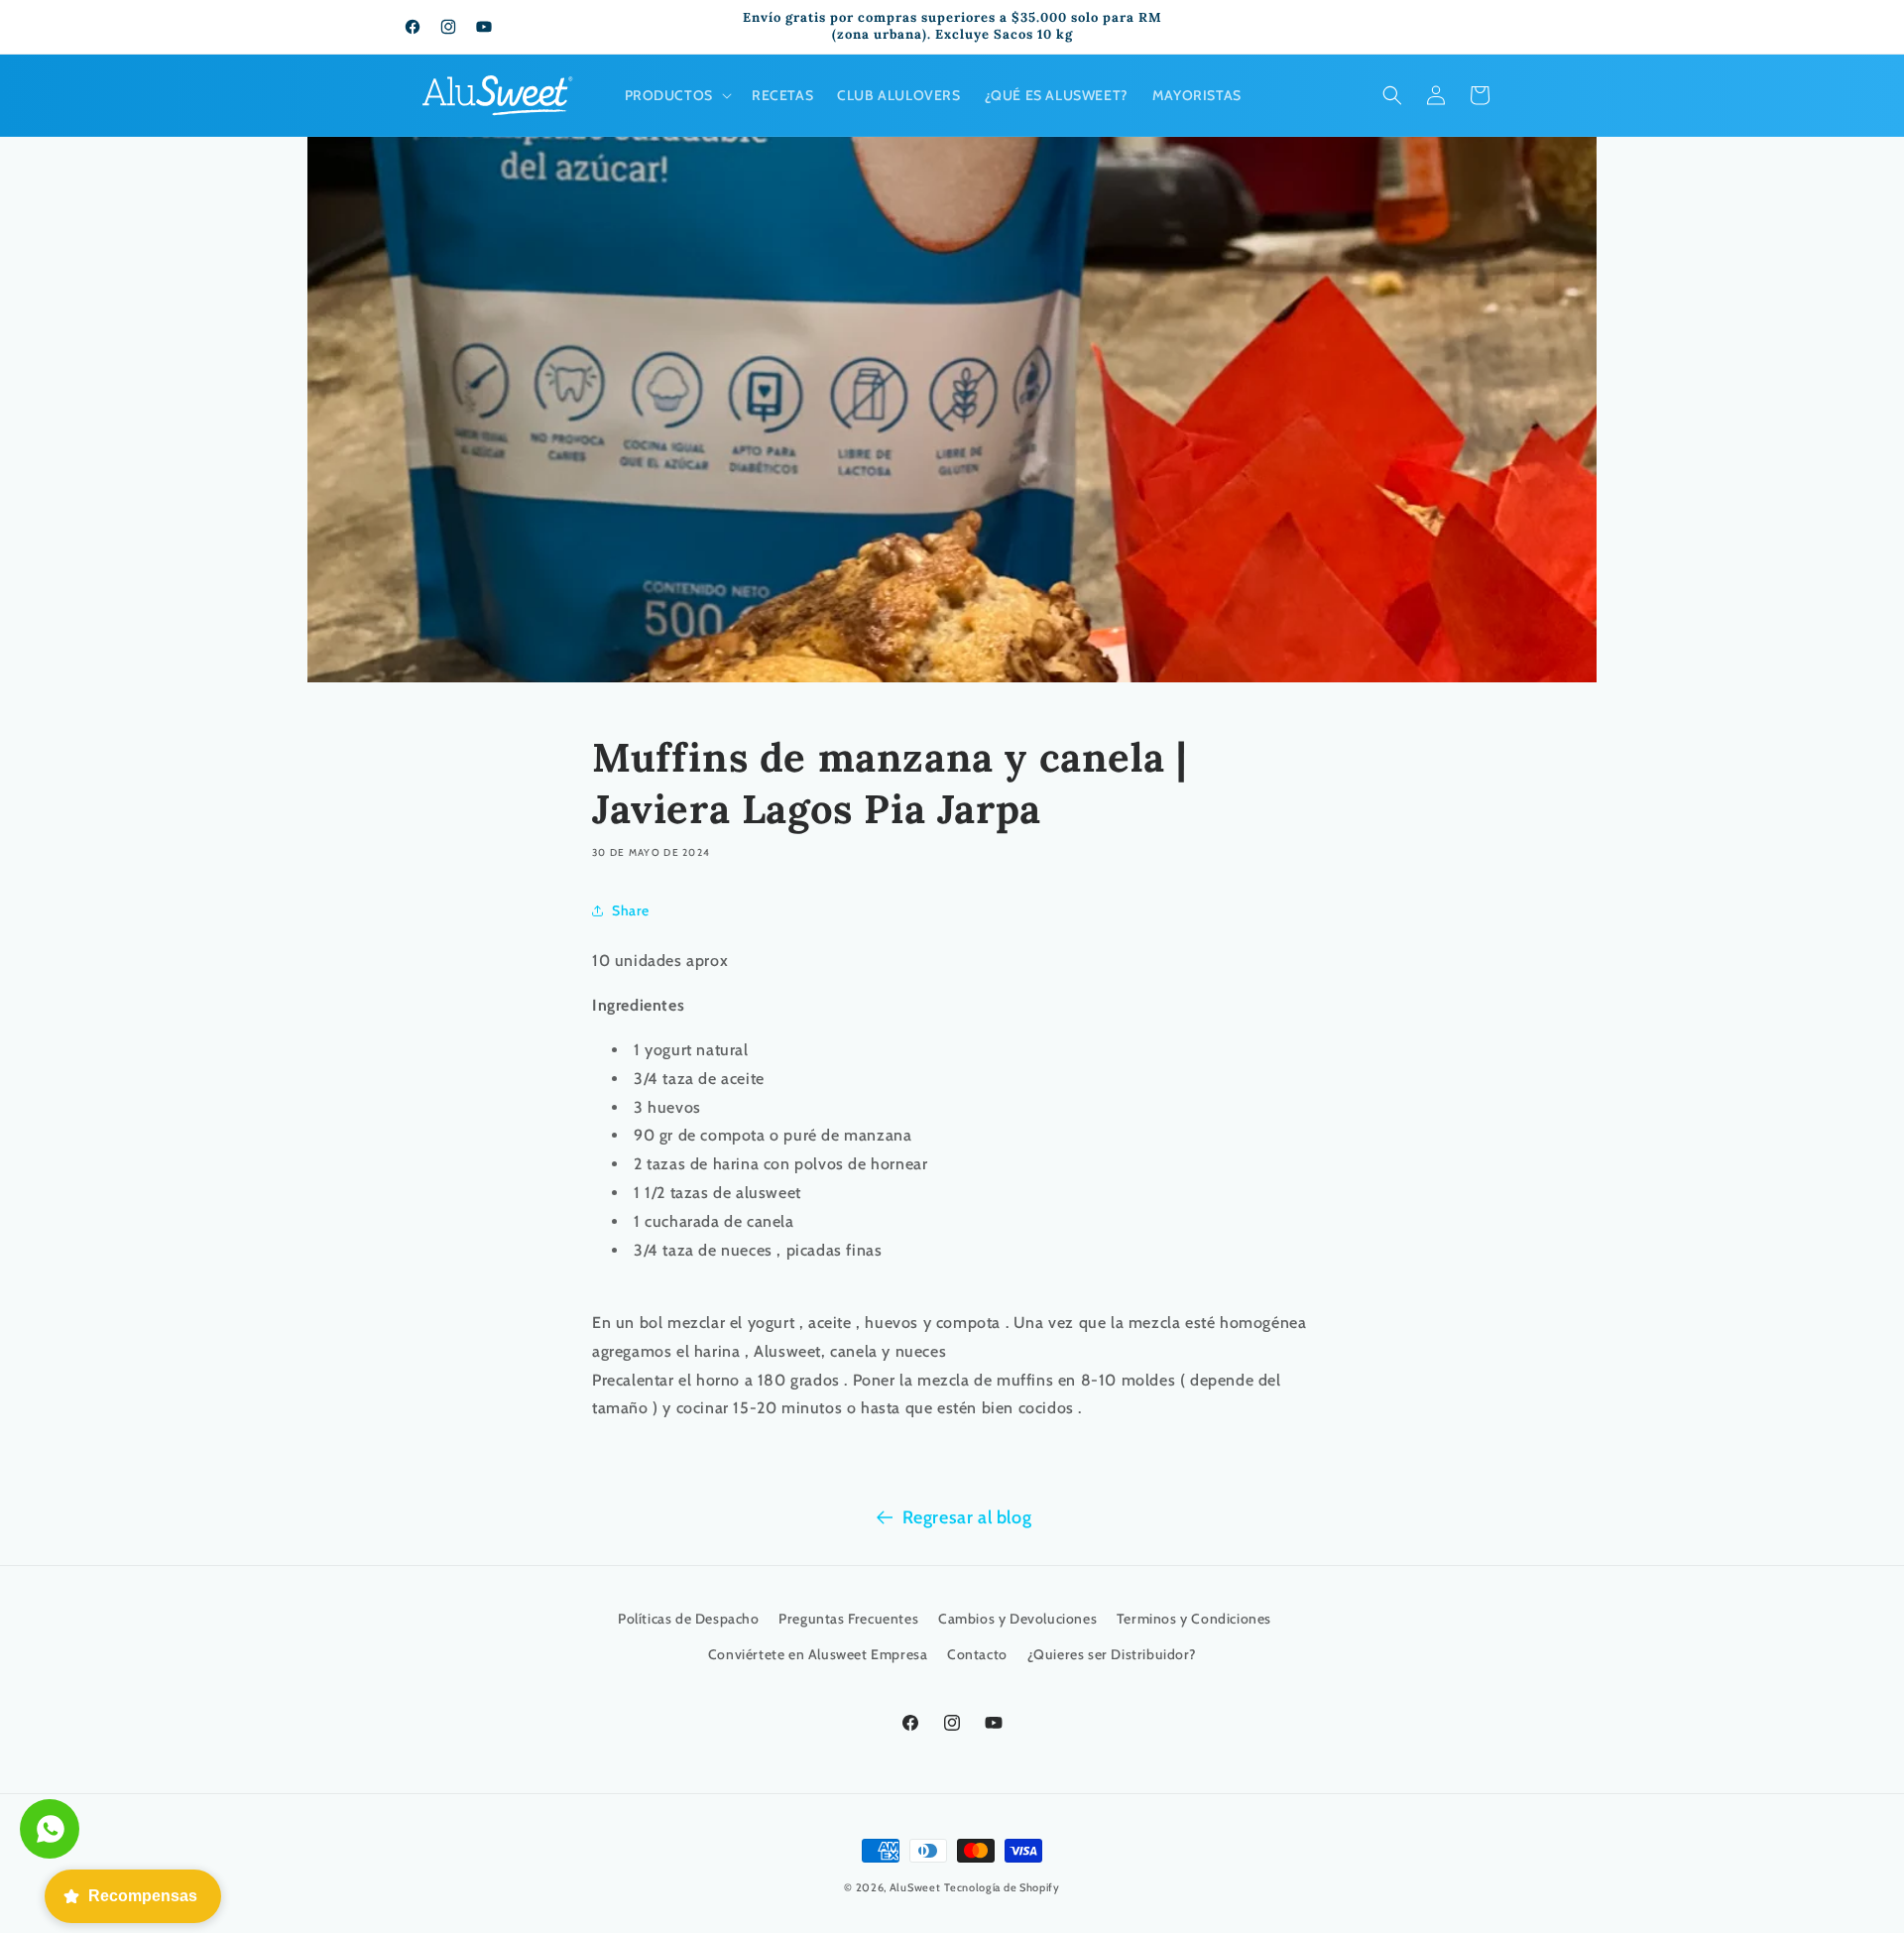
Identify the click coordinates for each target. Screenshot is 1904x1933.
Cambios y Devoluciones (1017, 1619)
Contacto (977, 1654)
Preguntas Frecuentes (848, 1619)
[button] (676, 95)
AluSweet (915, 1887)
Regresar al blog (967, 1517)
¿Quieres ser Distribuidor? (1112, 1654)
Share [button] (631, 910)
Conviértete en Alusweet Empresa (818, 1654)
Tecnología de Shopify (1002, 1887)
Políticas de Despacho (689, 1619)
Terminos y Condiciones (1194, 1619)
